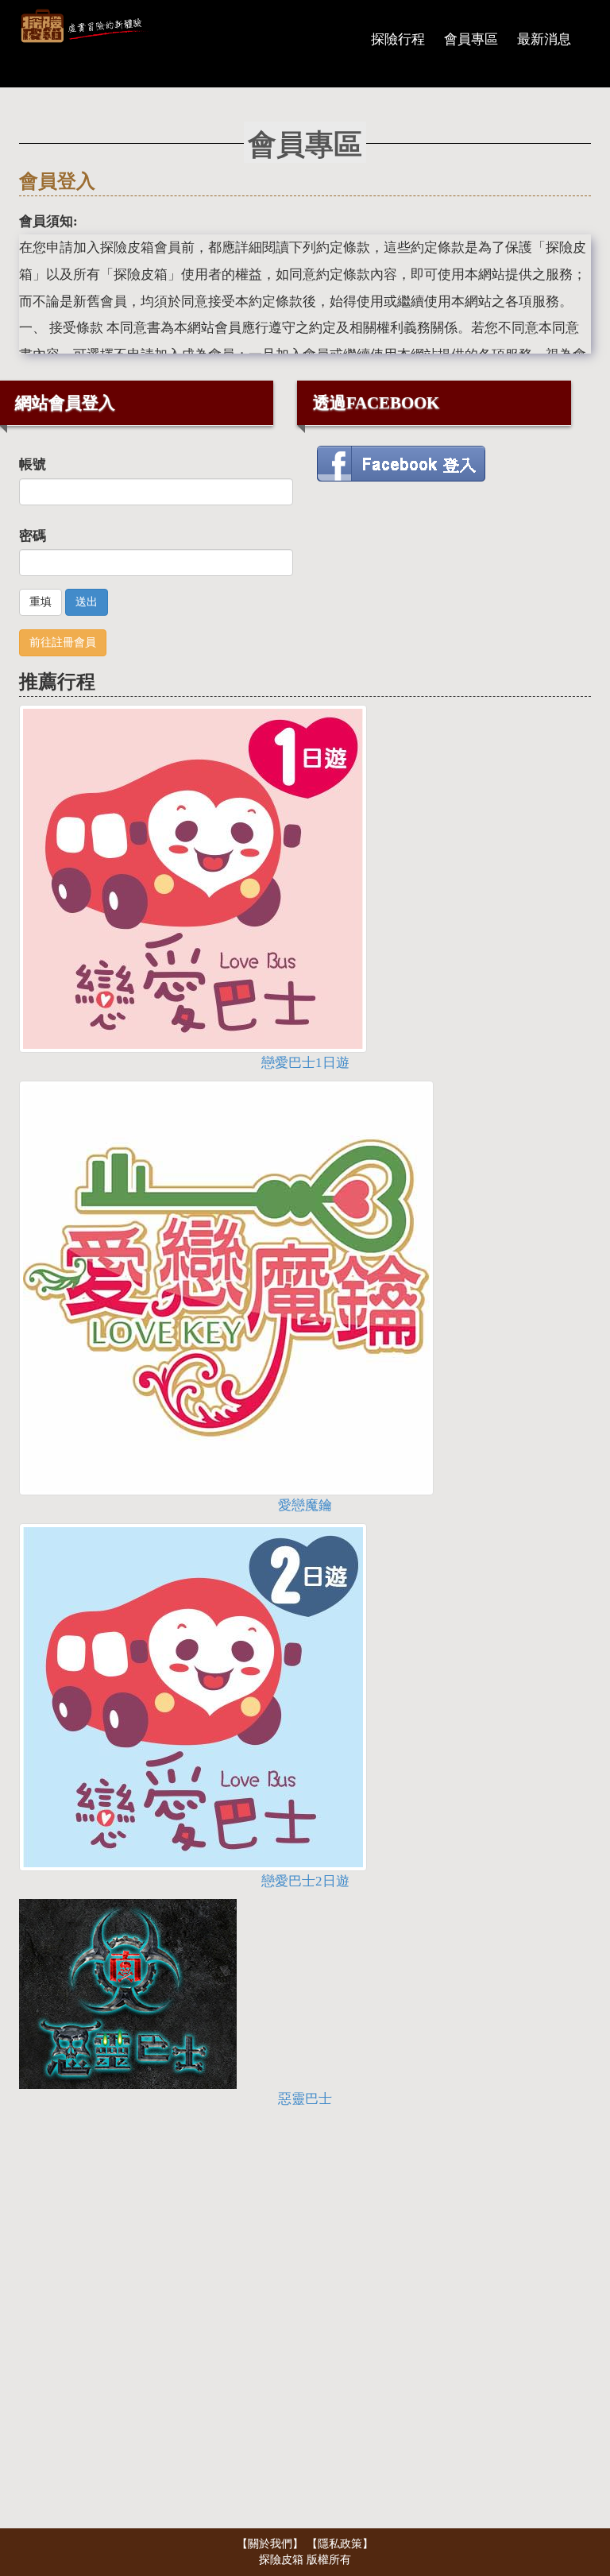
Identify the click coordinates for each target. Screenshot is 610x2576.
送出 (87, 602)
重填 (41, 602)
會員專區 (471, 39)
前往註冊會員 (63, 642)
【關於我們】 (272, 2544)
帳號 (33, 464)
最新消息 (544, 39)
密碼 (33, 536)
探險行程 (398, 39)
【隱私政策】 (340, 2544)
